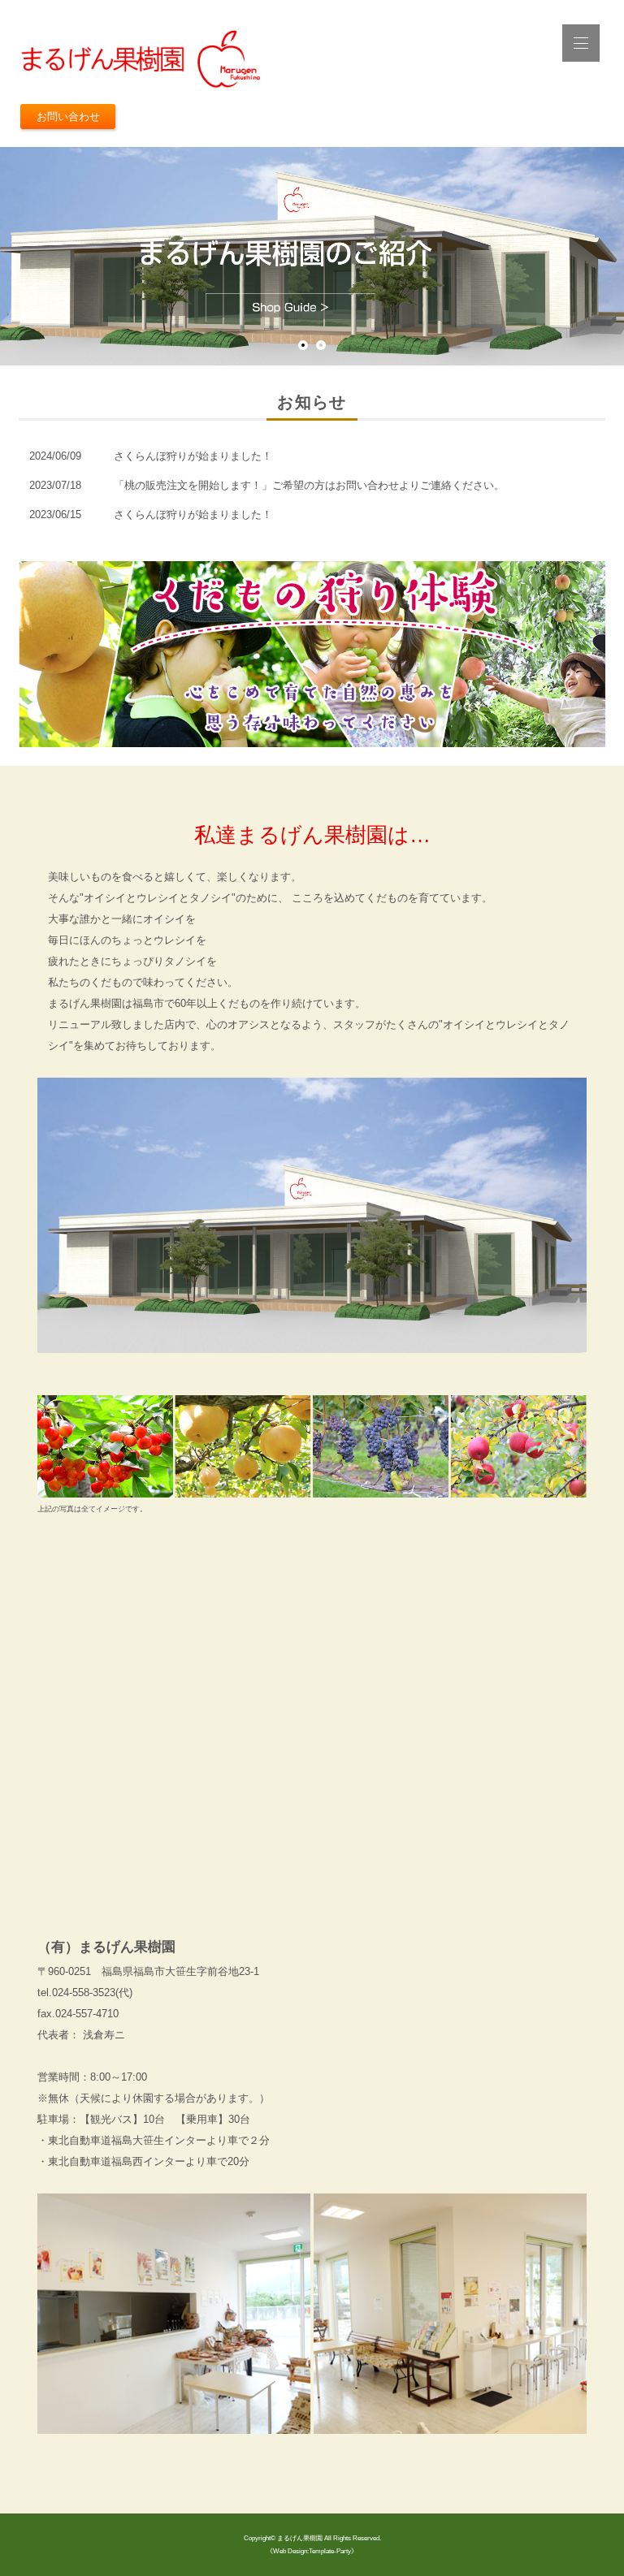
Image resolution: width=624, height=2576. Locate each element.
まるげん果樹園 (300, 2538)
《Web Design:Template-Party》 (312, 2551)
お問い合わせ (68, 117)
